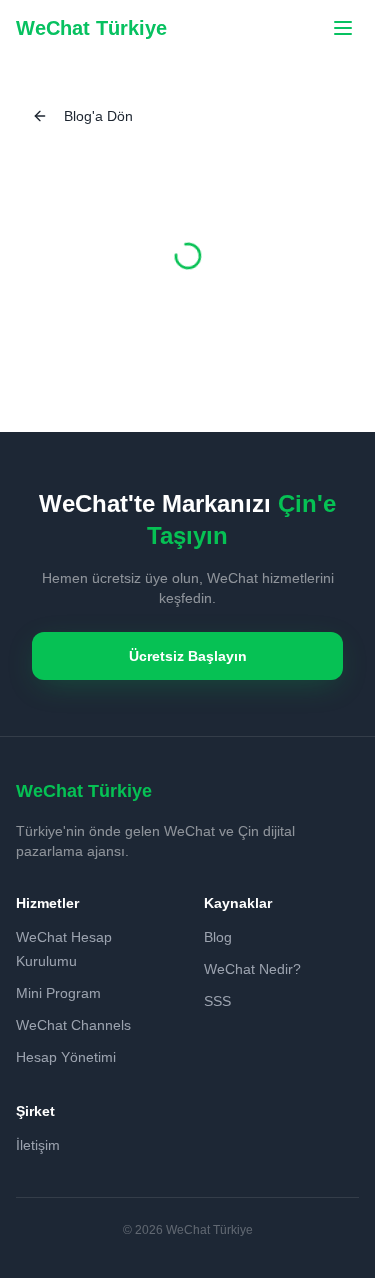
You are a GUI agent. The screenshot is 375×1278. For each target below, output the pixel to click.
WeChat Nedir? (252, 969)
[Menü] (343, 28)
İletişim (38, 1145)
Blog (218, 937)
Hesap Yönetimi (66, 1057)
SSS (217, 1001)
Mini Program (58, 993)
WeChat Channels (73, 1025)
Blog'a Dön (98, 116)
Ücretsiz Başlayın (188, 656)
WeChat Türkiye (91, 28)
